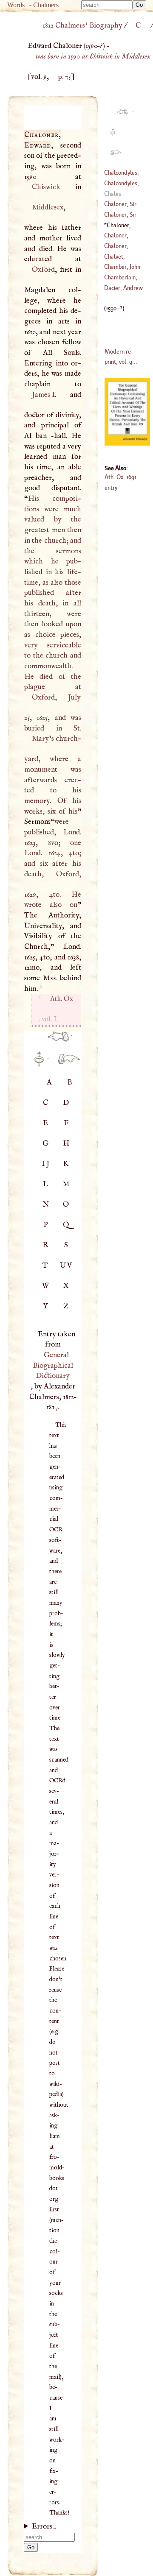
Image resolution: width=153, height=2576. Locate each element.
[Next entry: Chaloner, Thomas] (65, 1064)
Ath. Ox (61, 999)
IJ (46, 1164)
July (74, 697)
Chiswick (46, 187)
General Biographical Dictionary (53, 1365)
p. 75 (65, 77)
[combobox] (107, 5)
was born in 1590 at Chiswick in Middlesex (93, 56)
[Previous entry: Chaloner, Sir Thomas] (55, 1041)
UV (67, 1266)
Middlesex (47, 207)
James (43, 395)
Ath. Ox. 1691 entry (120, 482)
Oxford (43, 270)
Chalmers (46, 5)
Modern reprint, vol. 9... (121, 357)
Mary (40, 739)
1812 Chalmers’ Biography (82, 25)
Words (16, 5)
